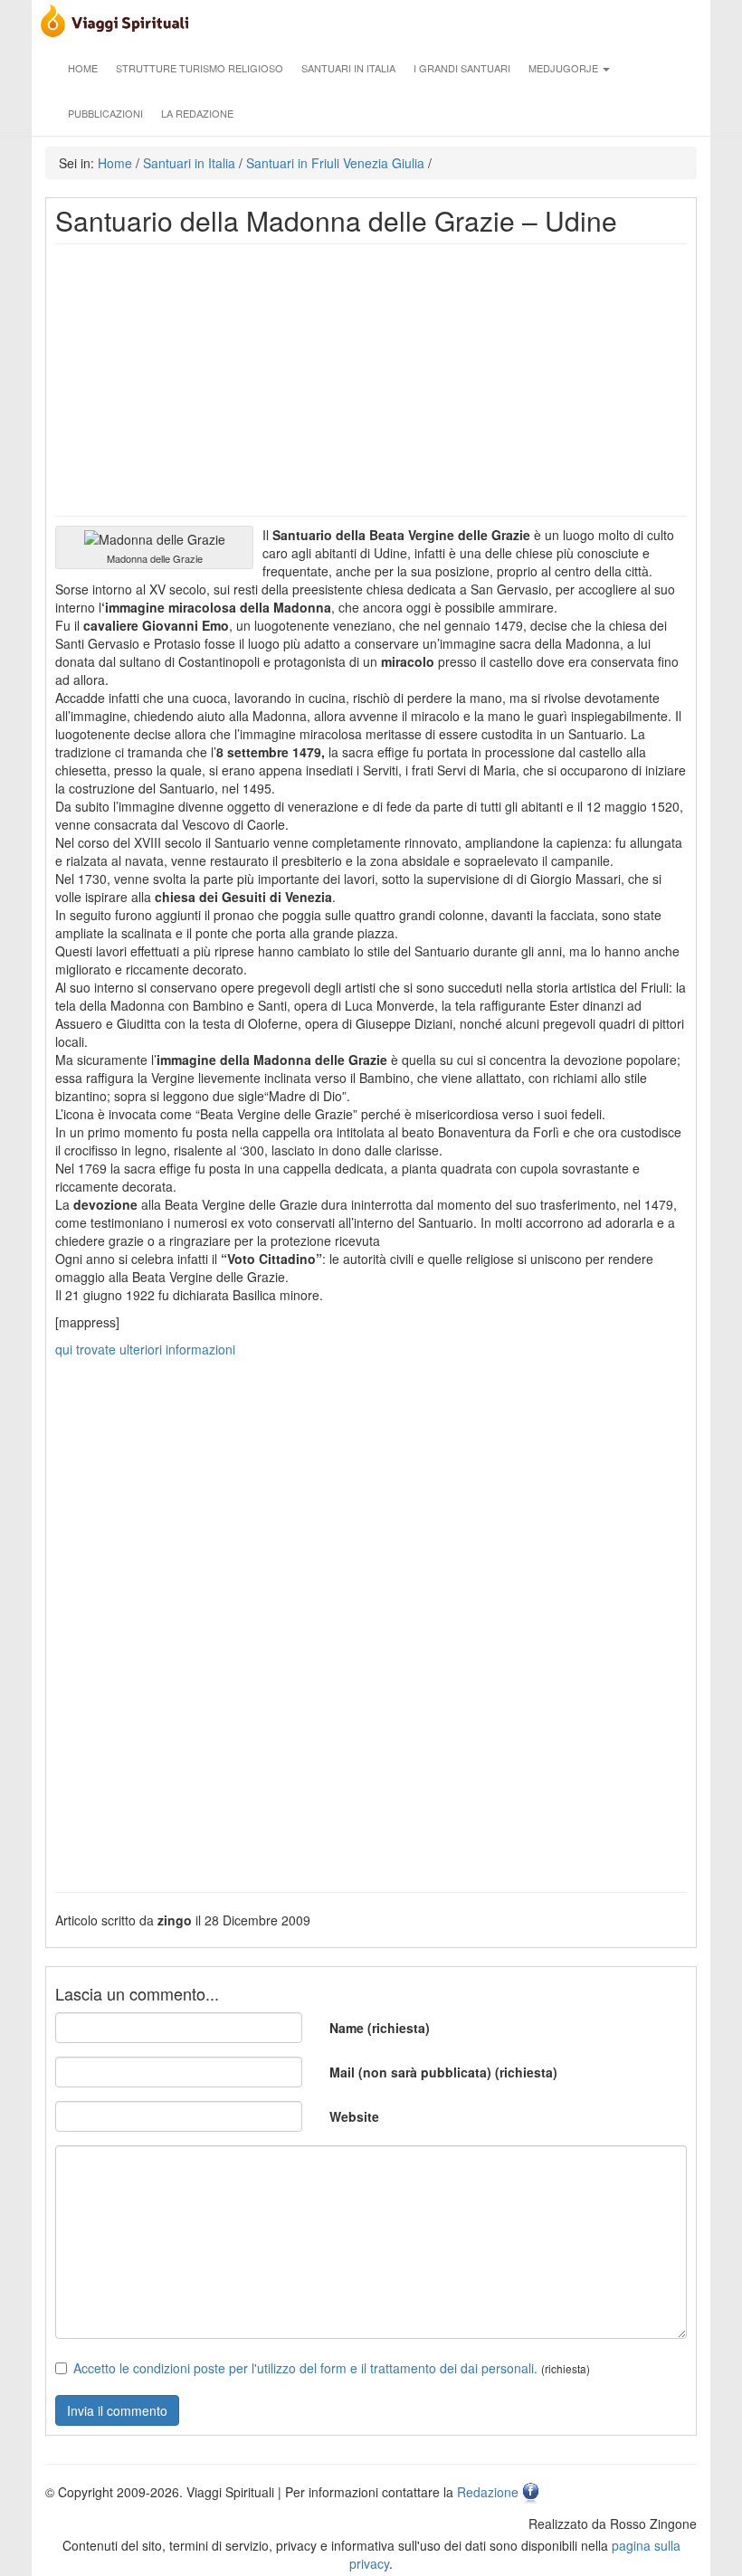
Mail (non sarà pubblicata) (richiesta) (443, 2072)
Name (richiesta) (380, 2028)
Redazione (488, 2492)
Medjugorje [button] (565, 68)
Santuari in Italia (348, 68)
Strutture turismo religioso (200, 68)
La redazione (197, 113)
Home (83, 68)
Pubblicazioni (105, 113)
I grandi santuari (462, 68)
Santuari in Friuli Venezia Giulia (335, 163)
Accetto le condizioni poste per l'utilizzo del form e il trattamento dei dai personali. (305, 2368)
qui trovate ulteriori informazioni (145, 1349)
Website (354, 2116)
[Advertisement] (371, 380)
